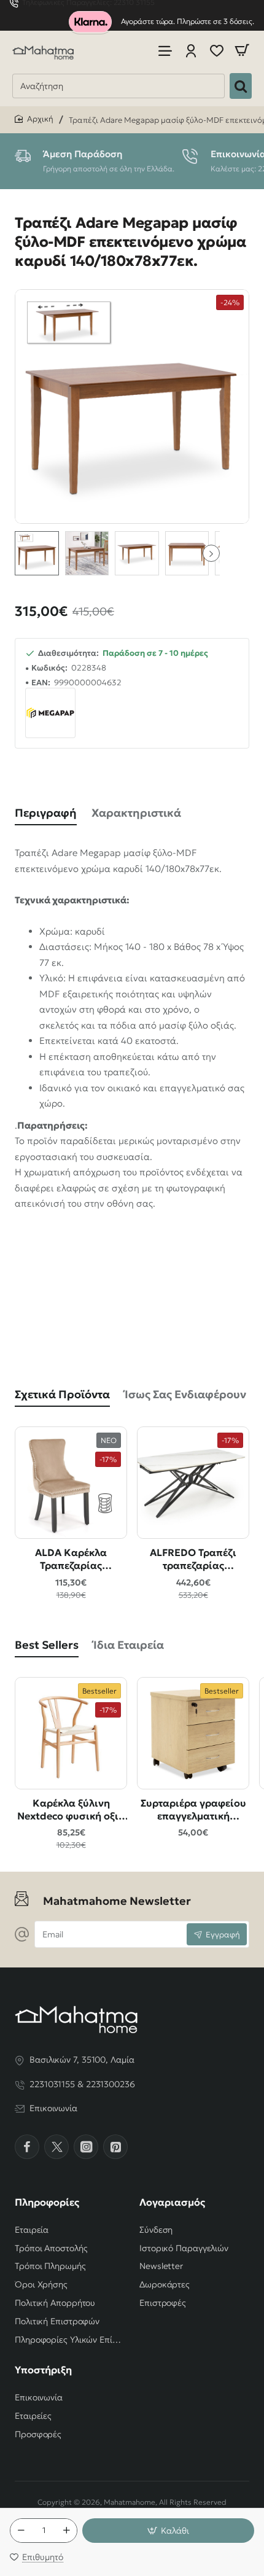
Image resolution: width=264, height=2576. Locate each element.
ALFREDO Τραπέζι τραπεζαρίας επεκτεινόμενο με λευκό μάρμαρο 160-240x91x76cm (193, 1559)
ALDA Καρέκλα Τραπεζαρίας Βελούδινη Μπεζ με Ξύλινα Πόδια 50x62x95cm (71, 1559)
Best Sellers (47, 1645)
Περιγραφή (46, 813)
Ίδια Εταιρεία (129, 1645)
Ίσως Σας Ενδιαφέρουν (185, 1394)
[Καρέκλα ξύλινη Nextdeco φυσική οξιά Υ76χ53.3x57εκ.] (71, 1733)
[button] (211, 553)
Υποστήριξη (43, 2370)
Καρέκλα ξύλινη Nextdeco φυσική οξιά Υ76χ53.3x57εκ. (71, 1810)
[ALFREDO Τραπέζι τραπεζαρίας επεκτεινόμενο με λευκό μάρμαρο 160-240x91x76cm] (193, 1483)
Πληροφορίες (47, 2202)
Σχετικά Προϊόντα (62, 1394)
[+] (66, 2531)
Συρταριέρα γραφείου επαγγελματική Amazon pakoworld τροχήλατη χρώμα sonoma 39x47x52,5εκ (193, 1810)
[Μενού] (165, 51)
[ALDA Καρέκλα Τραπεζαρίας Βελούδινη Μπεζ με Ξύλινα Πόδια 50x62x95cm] (71, 1483)
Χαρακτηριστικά (136, 813)
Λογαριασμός (172, 2202)
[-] (21, 2531)
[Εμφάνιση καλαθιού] (242, 51)
